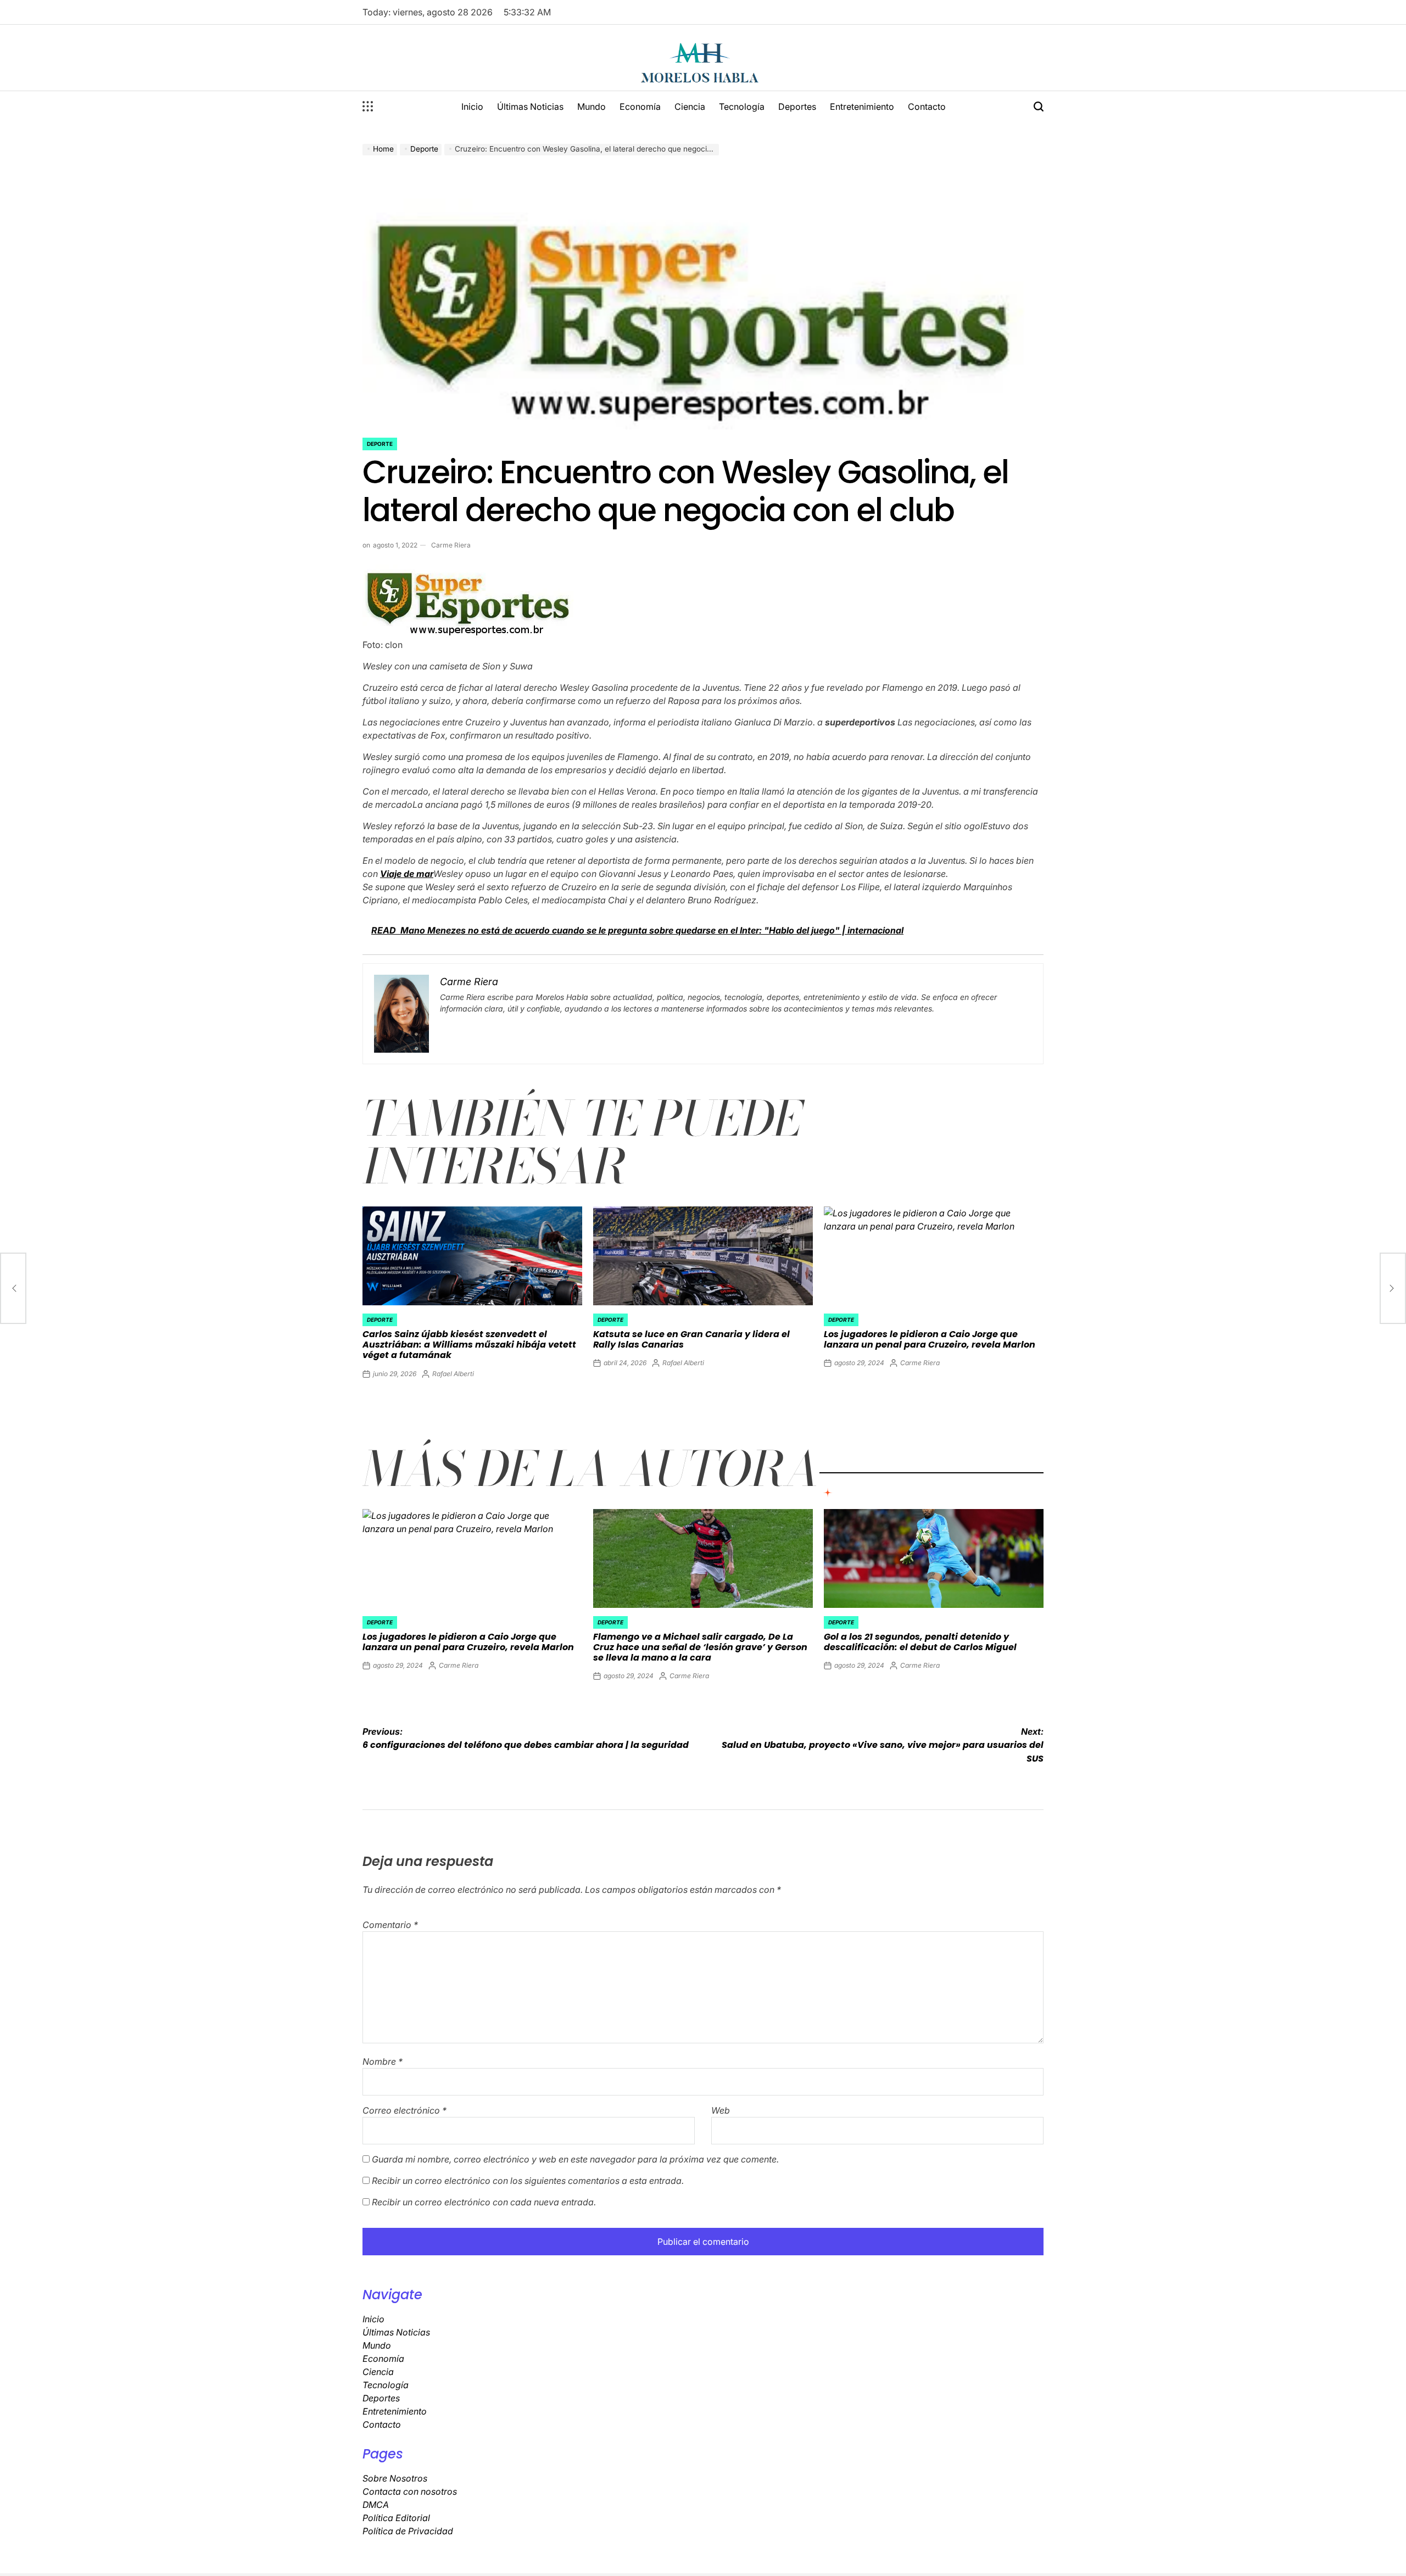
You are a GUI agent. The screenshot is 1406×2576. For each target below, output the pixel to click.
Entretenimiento (862, 107)
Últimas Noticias (530, 107)
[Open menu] (368, 107)
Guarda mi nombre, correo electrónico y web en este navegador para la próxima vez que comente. (575, 2159)
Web (721, 2110)
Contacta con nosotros (410, 2491)
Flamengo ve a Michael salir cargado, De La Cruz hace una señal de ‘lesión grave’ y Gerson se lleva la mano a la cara (700, 1647)
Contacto (927, 107)
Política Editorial (396, 2518)
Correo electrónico (404, 2110)
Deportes (797, 107)
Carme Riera (451, 545)
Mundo (592, 107)
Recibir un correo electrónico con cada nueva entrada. (484, 2202)
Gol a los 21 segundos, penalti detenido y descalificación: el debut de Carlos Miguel (920, 1642)
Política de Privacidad (408, 2531)
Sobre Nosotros (395, 2478)
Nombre (383, 2061)
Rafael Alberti (453, 1374)
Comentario (390, 1925)
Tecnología (742, 107)
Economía (640, 107)
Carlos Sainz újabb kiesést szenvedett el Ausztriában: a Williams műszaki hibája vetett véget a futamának (469, 1345)
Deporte (380, 444)
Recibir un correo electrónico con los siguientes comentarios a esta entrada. (528, 2181)
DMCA (376, 2505)
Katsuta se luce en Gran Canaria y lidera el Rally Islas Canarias (691, 1339)
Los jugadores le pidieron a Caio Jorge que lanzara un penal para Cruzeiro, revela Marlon (930, 1339)
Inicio (472, 107)
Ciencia (690, 107)
